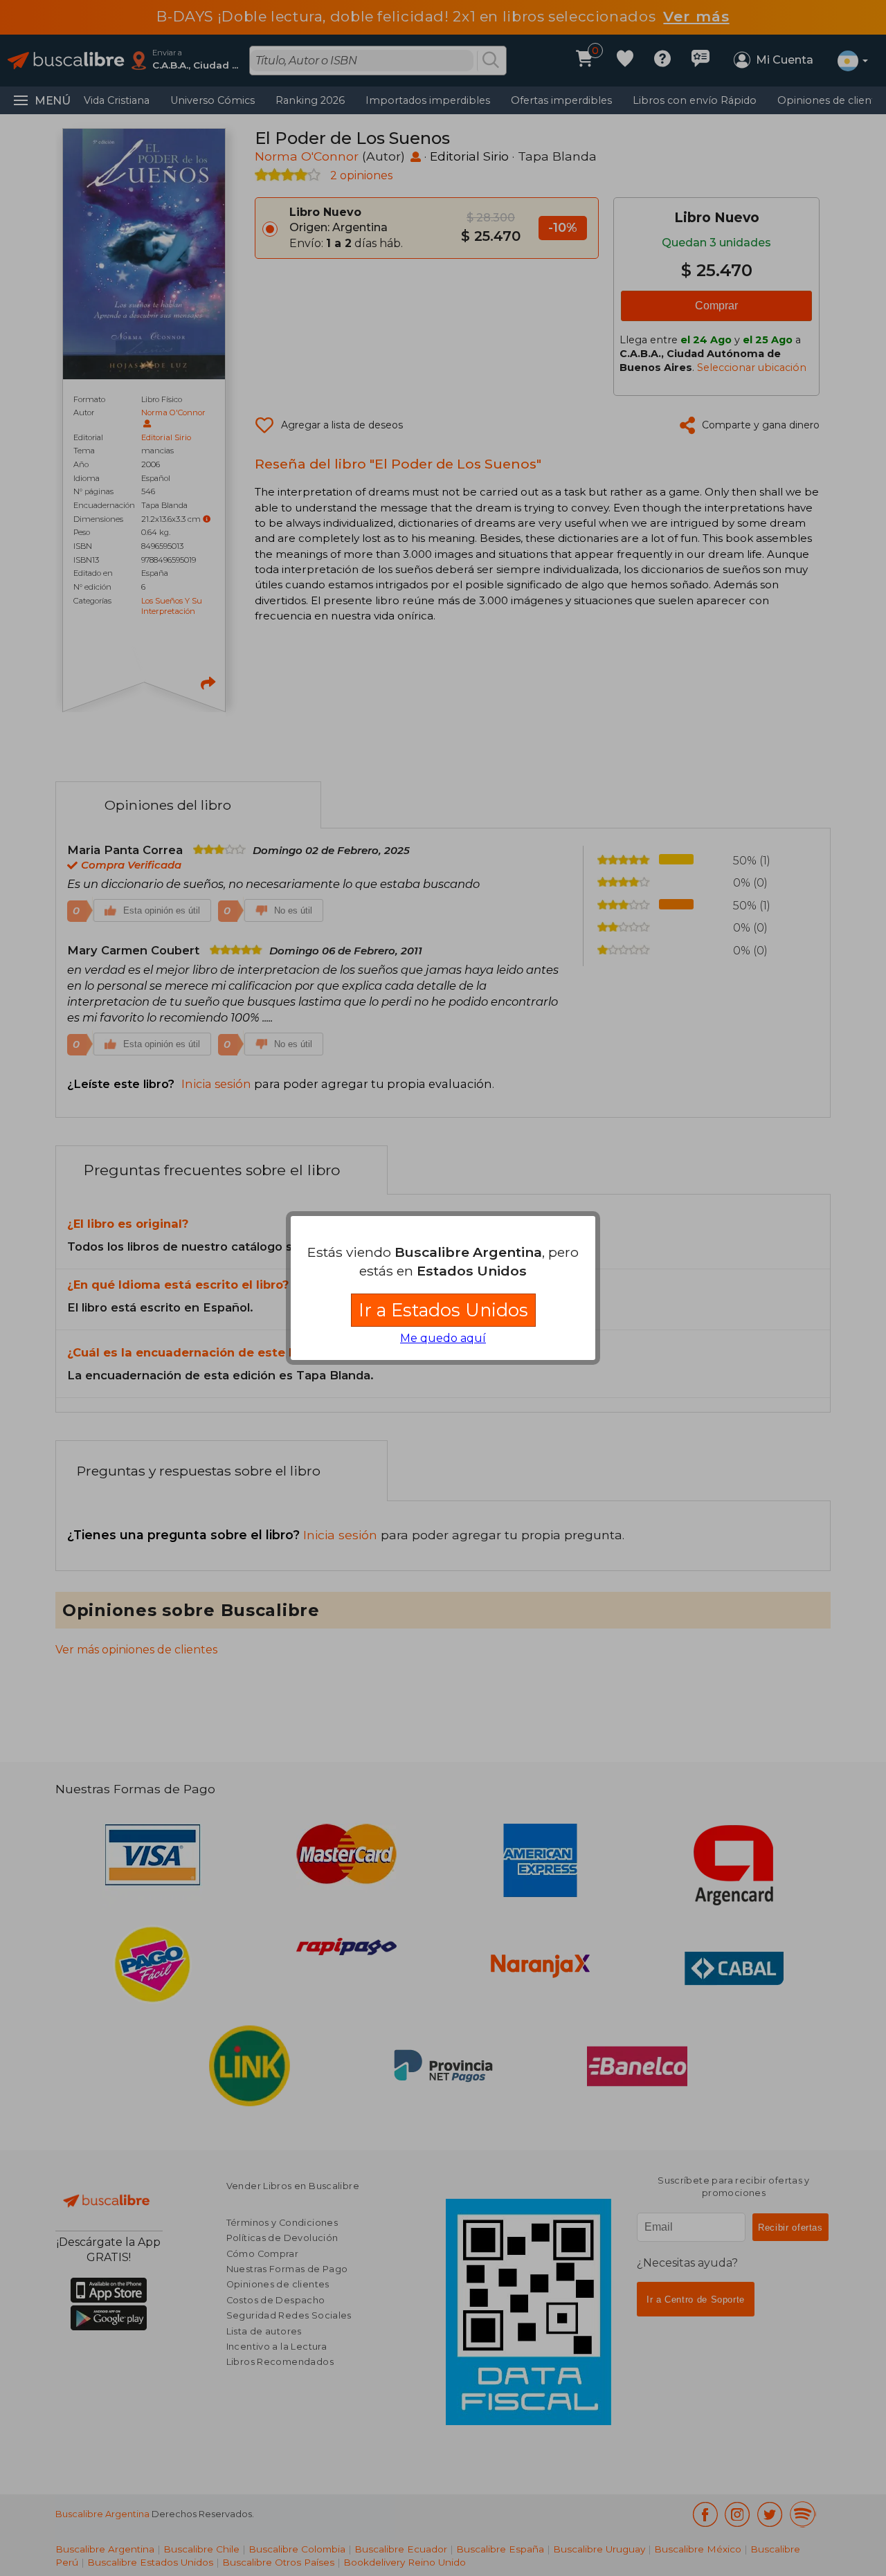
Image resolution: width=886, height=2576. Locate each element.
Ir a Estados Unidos (443, 1310)
